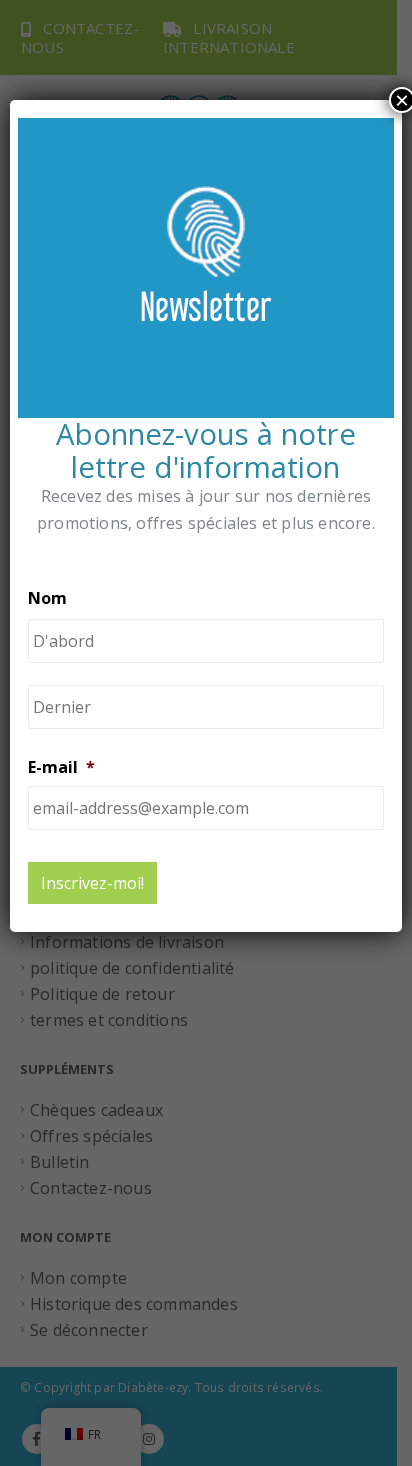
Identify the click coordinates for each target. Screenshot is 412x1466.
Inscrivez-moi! (92, 883)
